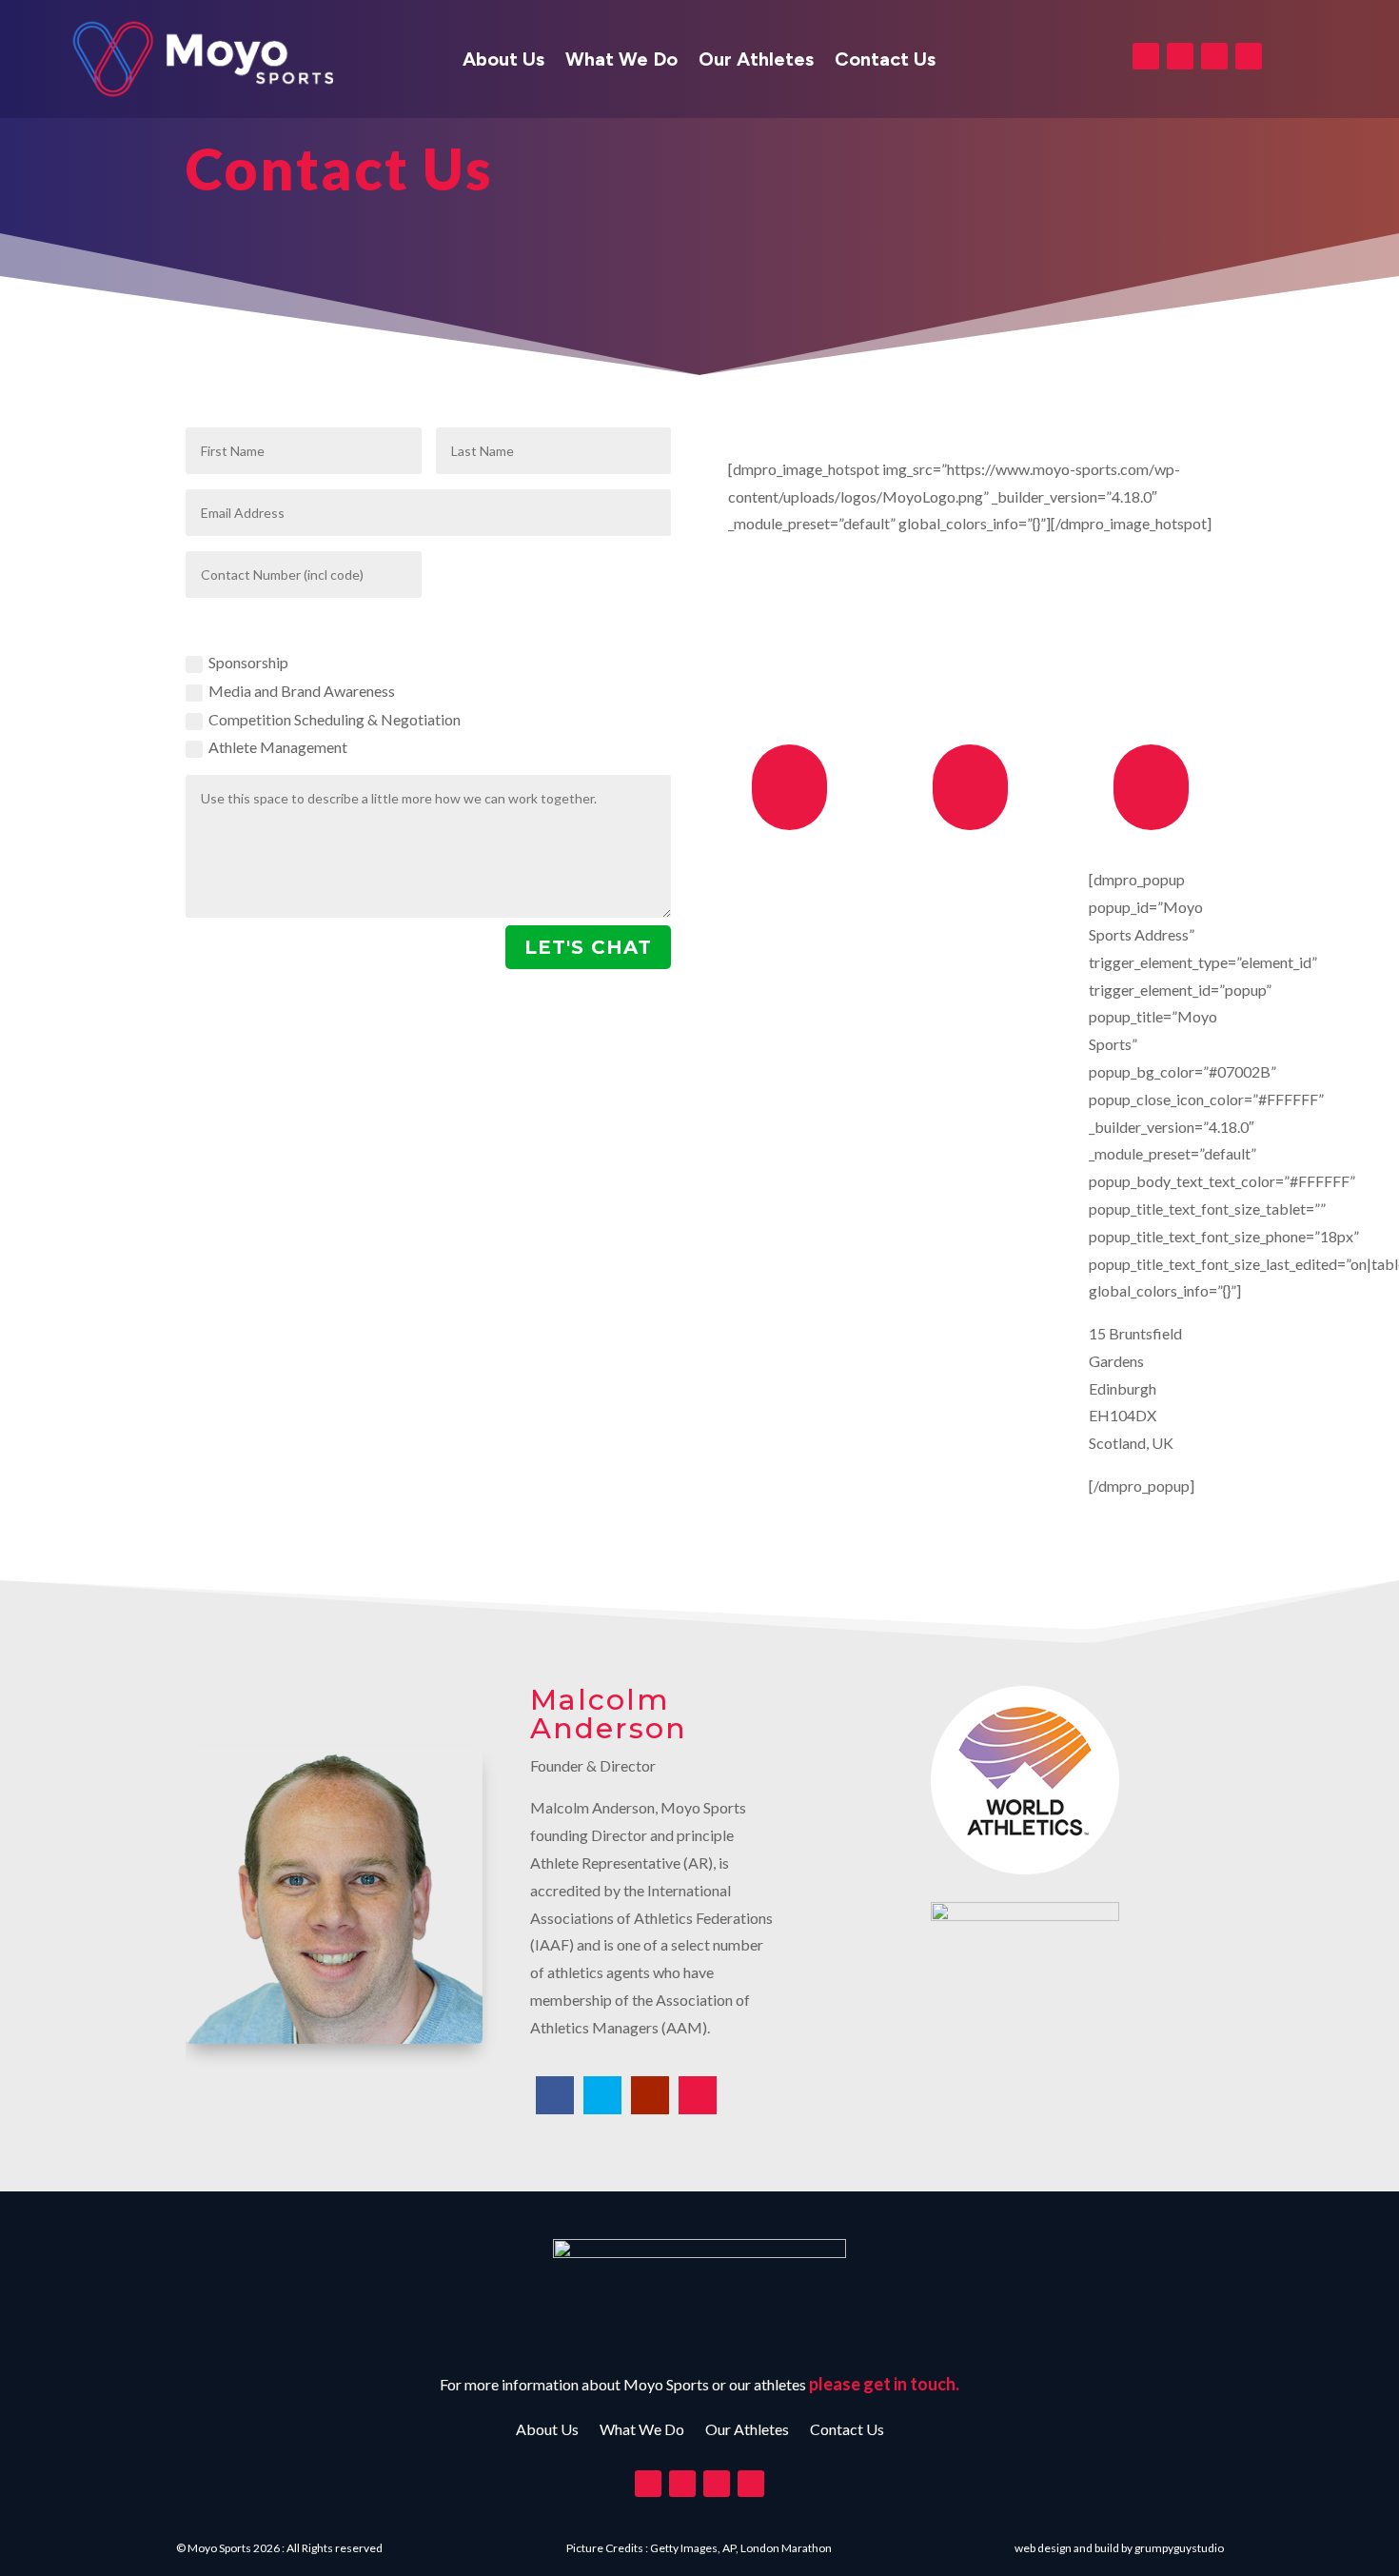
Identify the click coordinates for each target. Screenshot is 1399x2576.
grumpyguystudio (1179, 2548)
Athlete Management (278, 747)
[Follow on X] (1180, 56)
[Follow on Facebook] (1146, 56)
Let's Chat (588, 947)
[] (789, 824)
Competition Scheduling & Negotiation (335, 719)
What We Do (621, 61)
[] (970, 824)
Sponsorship (248, 662)
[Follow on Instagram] (1214, 56)
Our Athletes (756, 61)
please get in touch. (884, 2384)
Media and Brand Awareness (302, 691)
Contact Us (885, 61)
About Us (503, 61)
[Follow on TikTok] (1249, 56)
